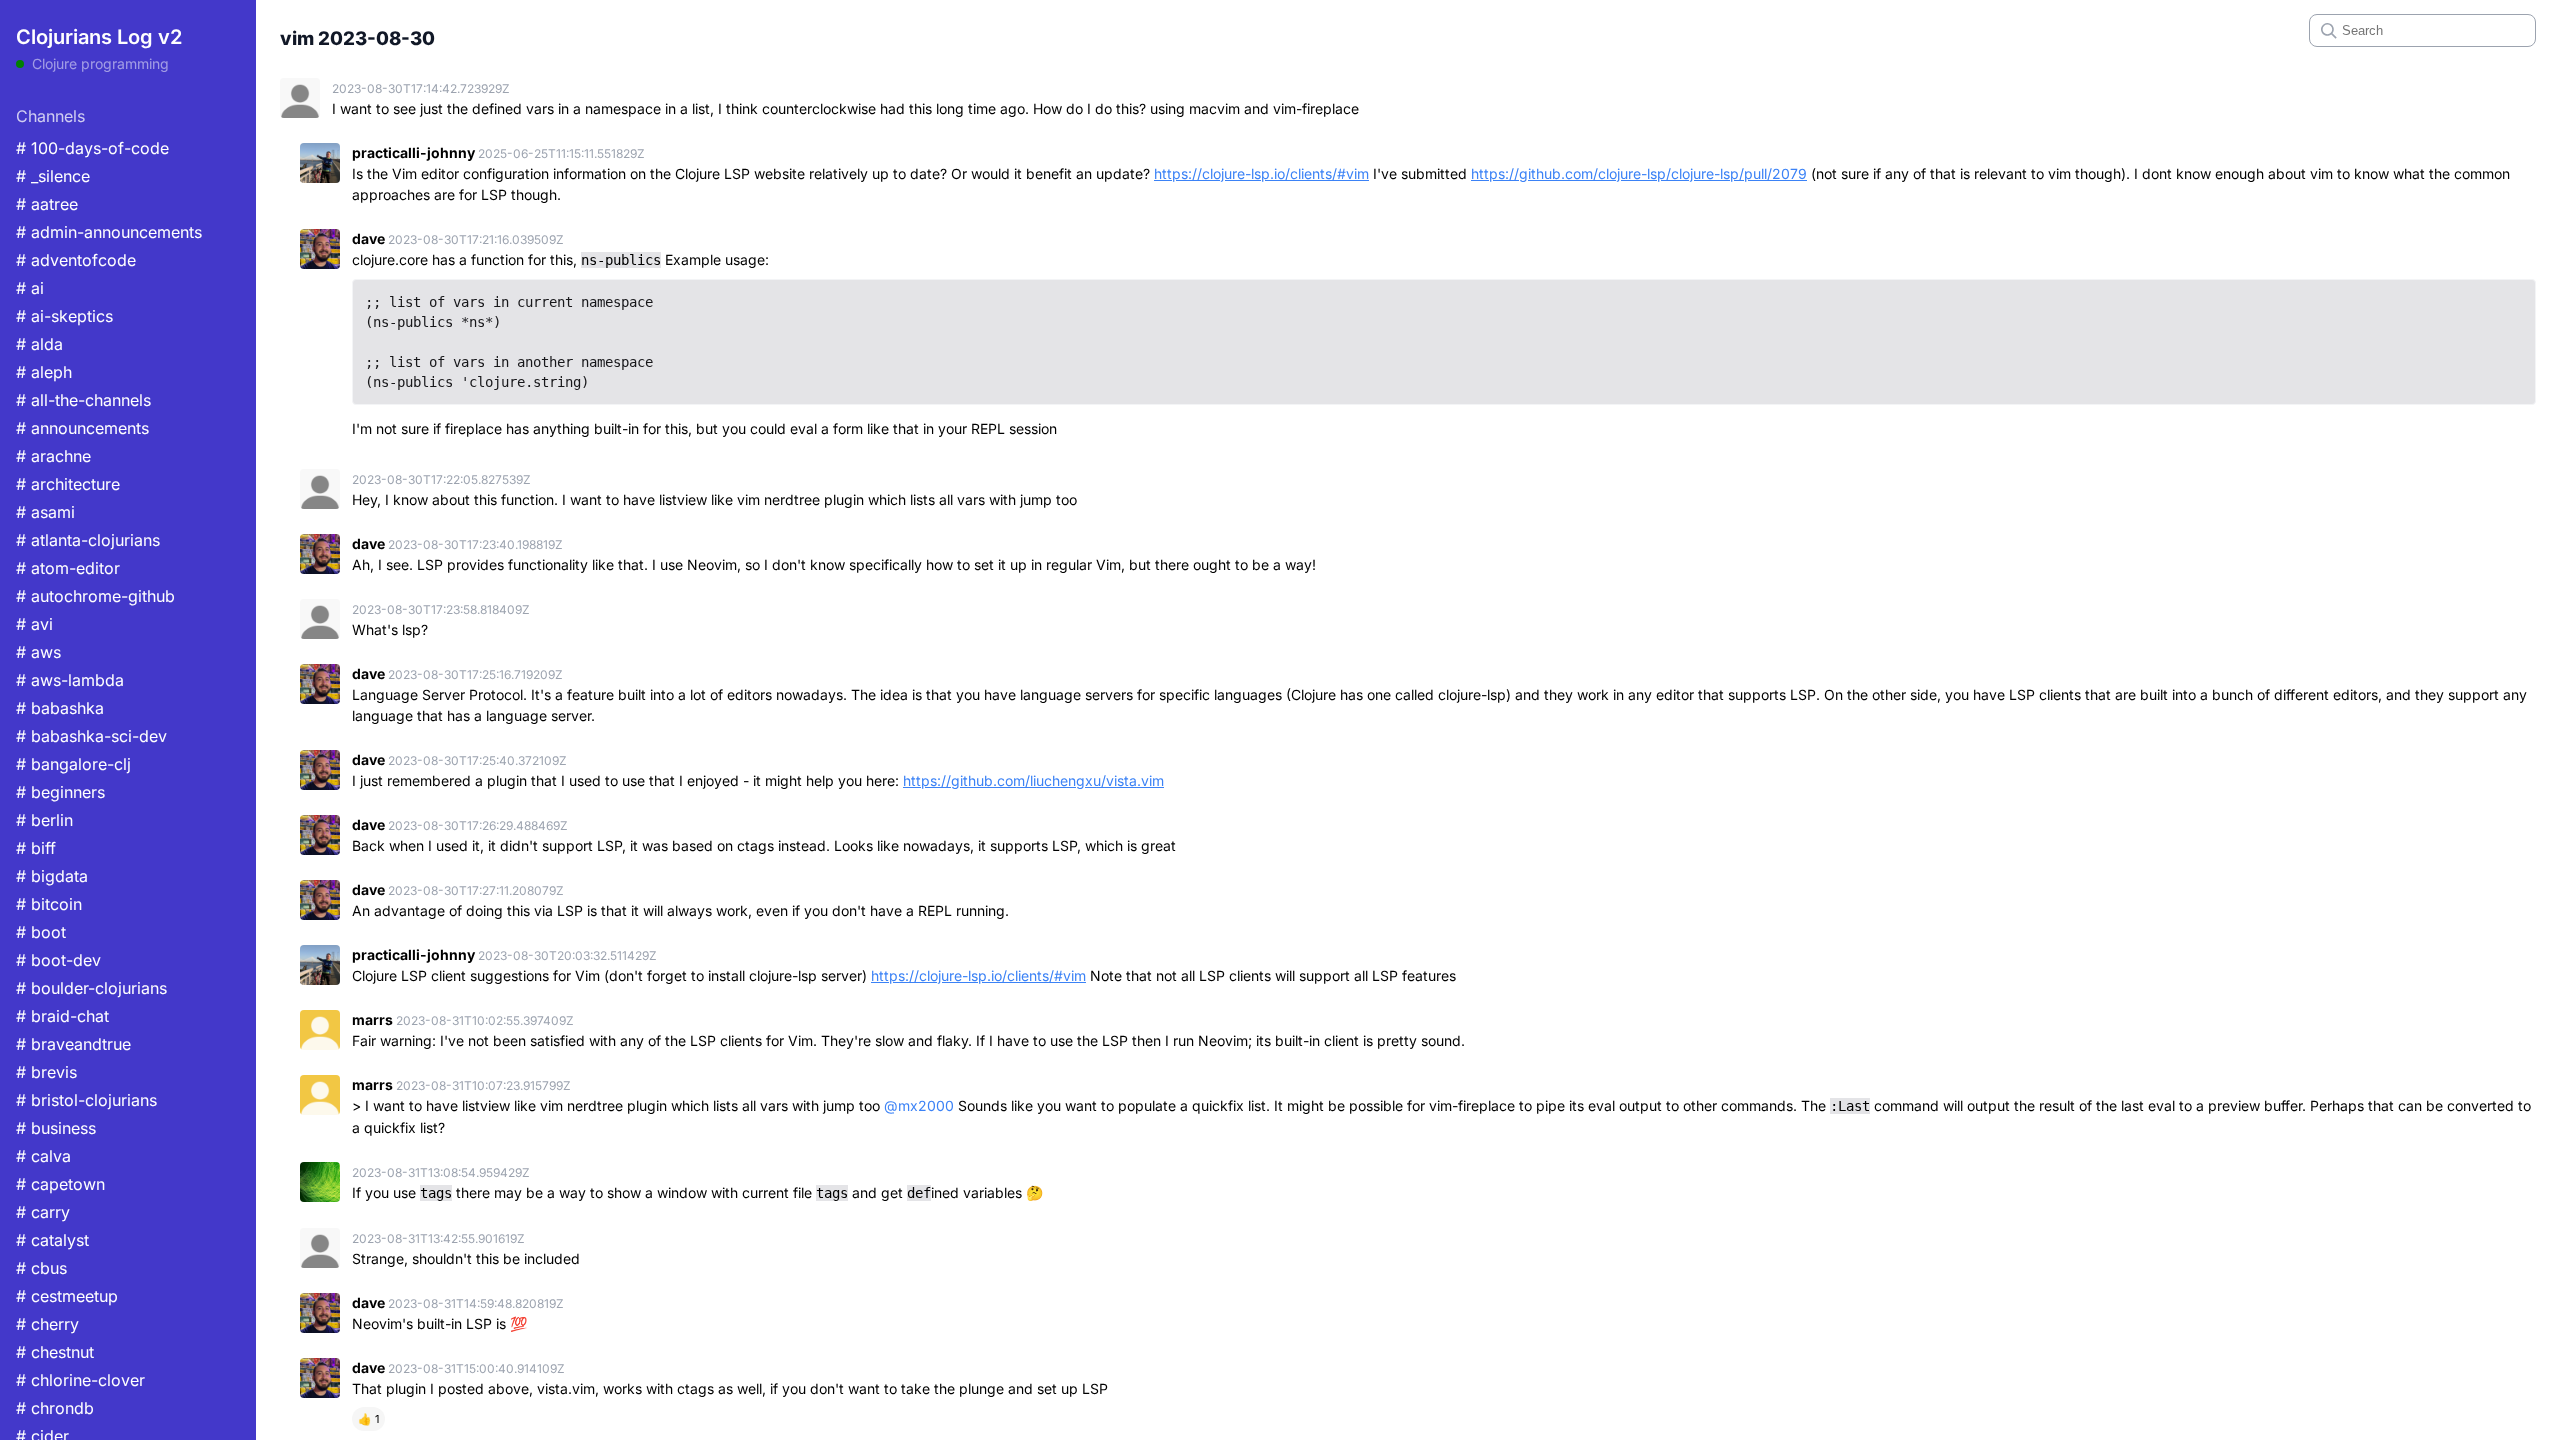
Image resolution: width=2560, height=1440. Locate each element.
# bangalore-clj (73, 764)
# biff (36, 848)
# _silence (53, 176)
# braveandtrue (73, 1044)
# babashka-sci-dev (91, 736)
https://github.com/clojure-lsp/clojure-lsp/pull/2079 (1639, 173)
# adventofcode (76, 260)
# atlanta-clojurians (88, 540)
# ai (30, 288)
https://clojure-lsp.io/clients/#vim (1261, 173)
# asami (45, 512)
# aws (38, 652)
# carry (43, 1212)
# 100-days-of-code (92, 148)
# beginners (60, 792)
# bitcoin (49, 904)
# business (56, 1128)
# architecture (68, 484)
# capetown (60, 1184)
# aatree (47, 204)
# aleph (44, 372)
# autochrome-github (95, 596)
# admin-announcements (109, 232)
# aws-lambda (70, 680)
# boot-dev (58, 960)
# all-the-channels (83, 400)
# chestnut (55, 1352)
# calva (43, 1156)
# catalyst (52, 1240)
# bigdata (52, 876)
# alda (39, 344)
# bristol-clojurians (86, 1100)
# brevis (46, 1072)
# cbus (41, 1268)
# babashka (60, 708)
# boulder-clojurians (91, 988)
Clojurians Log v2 (99, 37)
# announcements (82, 428)
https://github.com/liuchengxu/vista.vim (1033, 780)
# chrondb (55, 1408)
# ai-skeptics (64, 316)
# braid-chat (62, 1016)
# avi (34, 624)
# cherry (47, 1324)
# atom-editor (68, 568)
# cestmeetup (67, 1296)
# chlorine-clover (80, 1380)
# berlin (44, 820)
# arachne (53, 456)
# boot (41, 932)
